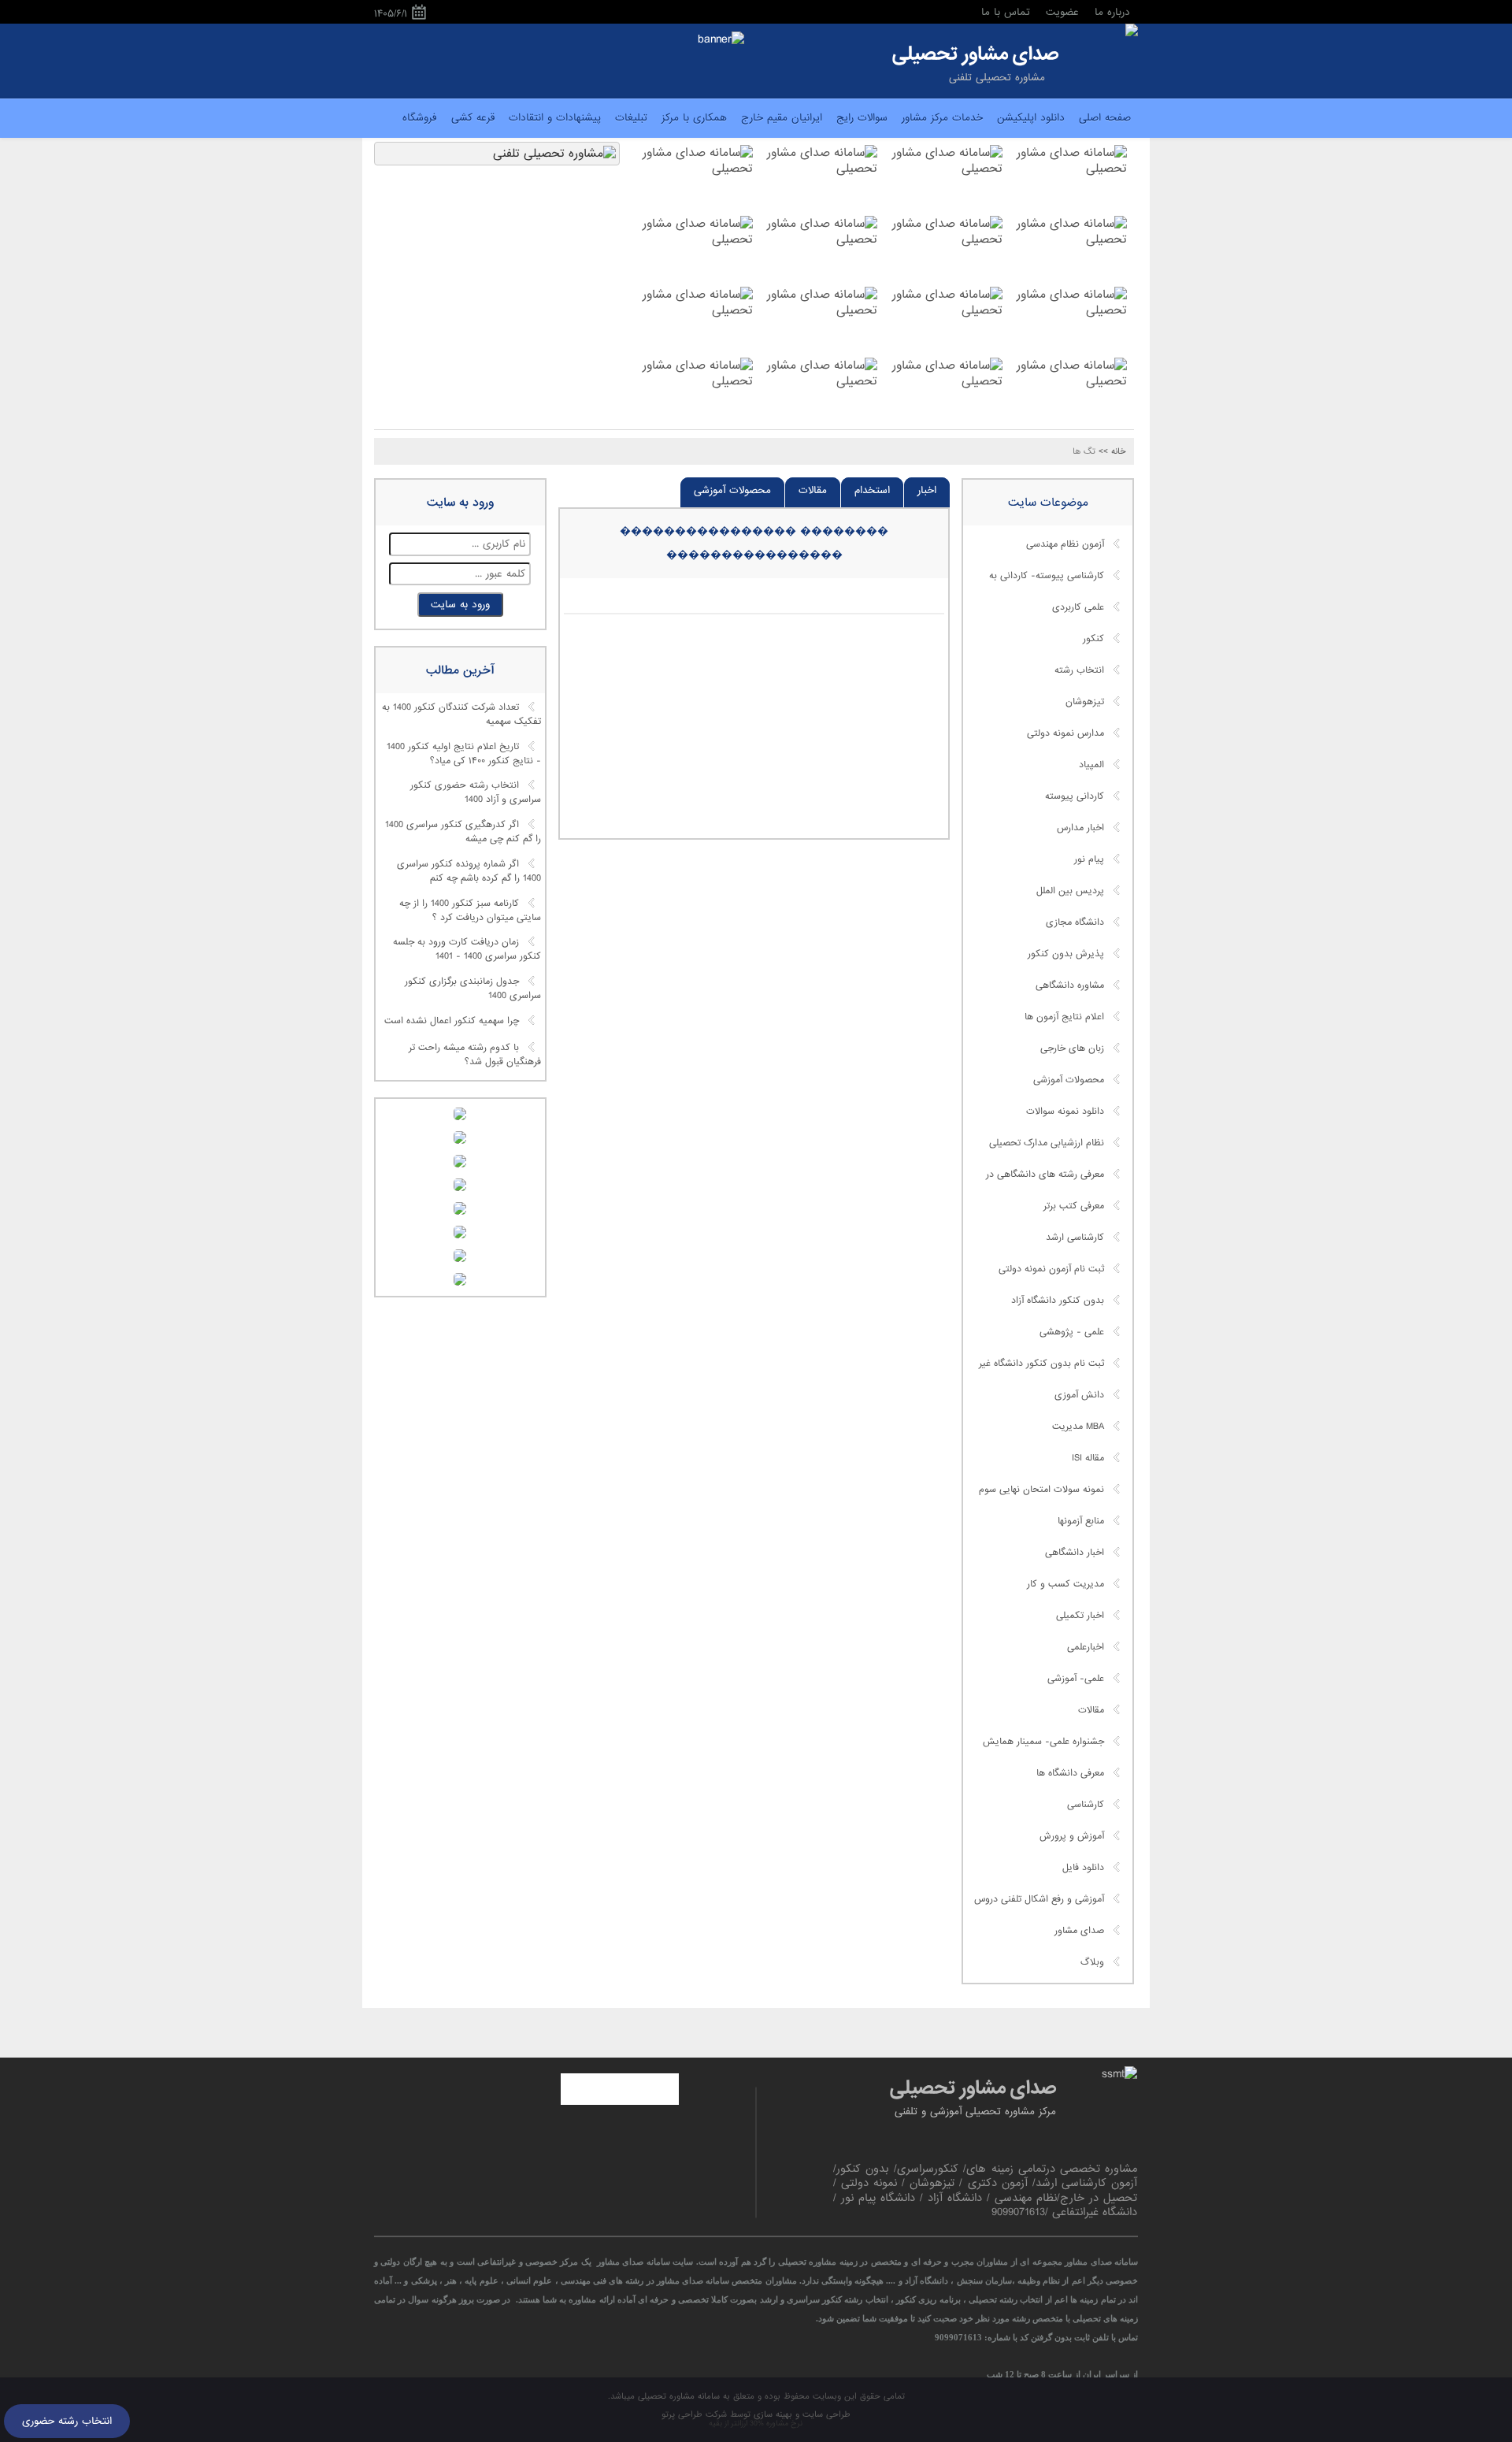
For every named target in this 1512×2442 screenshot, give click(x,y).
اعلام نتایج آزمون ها (1064, 1017)
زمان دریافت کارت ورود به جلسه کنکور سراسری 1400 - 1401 (467, 950)
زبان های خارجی (1072, 1048)
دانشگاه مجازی (1075, 922)
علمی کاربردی (1078, 607)
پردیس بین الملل (1070, 891)
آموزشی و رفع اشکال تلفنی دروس (1039, 1899)
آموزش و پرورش (1072, 1836)
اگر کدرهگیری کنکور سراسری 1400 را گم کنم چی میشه (463, 833)
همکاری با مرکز (694, 118)
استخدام (872, 490)
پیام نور (1089, 859)
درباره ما (1112, 12)
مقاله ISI (1088, 1458)
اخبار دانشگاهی (1075, 1553)
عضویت (1062, 12)
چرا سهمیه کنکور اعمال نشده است (452, 1021)
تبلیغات (631, 118)
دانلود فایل (1083, 1868)
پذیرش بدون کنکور (1066, 954)
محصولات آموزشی (732, 490)
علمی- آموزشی (1076, 1679)
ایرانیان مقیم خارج (782, 118)
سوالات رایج (862, 118)
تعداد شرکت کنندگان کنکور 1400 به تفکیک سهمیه (461, 715)
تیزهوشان (1085, 702)
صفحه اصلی (1105, 118)
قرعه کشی (473, 118)
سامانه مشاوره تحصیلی (677, 2396)
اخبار (927, 490)
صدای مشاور (1079, 1931)
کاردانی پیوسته (1075, 796)
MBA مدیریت (1078, 1427)
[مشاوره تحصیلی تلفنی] (1132, 32)
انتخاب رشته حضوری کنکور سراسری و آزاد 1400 (476, 793)
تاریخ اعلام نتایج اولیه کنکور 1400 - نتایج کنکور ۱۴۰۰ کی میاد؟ (464, 754)
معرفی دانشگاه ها (1070, 1773)
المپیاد (1091, 765)
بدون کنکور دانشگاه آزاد (1058, 1301)
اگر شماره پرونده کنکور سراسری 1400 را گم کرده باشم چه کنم (469, 871)
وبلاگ (1092, 1962)
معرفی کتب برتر (1074, 1206)
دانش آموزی (1079, 1395)
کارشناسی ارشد (1075, 1238)
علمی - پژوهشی (1072, 1332)
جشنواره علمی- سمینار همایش (1043, 1742)
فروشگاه (420, 118)
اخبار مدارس (1080, 828)
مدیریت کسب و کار (1065, 1584)
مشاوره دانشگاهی (1070, 985)
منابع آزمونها (1081, 1521)
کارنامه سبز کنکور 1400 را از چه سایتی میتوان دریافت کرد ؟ (470, 911)
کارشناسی (1086, 1805)
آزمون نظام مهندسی (1065, 544)
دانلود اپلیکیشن (1031, 118)
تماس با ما (1006, 12)
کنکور (1093, 639)
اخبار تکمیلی (1080, 1616)
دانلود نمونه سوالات (1065, 1112)
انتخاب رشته (1079, 670)
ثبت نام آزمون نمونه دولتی (1051, 1269)
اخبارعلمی (1086, 1647)
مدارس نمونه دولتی (1065, 733)
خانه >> (1112, 451)
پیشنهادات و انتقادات (555, 118)
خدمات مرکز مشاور (942, 118)
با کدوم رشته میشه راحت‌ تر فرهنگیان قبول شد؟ (475, 1055)
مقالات (813, 490)
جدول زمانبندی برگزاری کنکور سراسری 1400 (473, 989)
